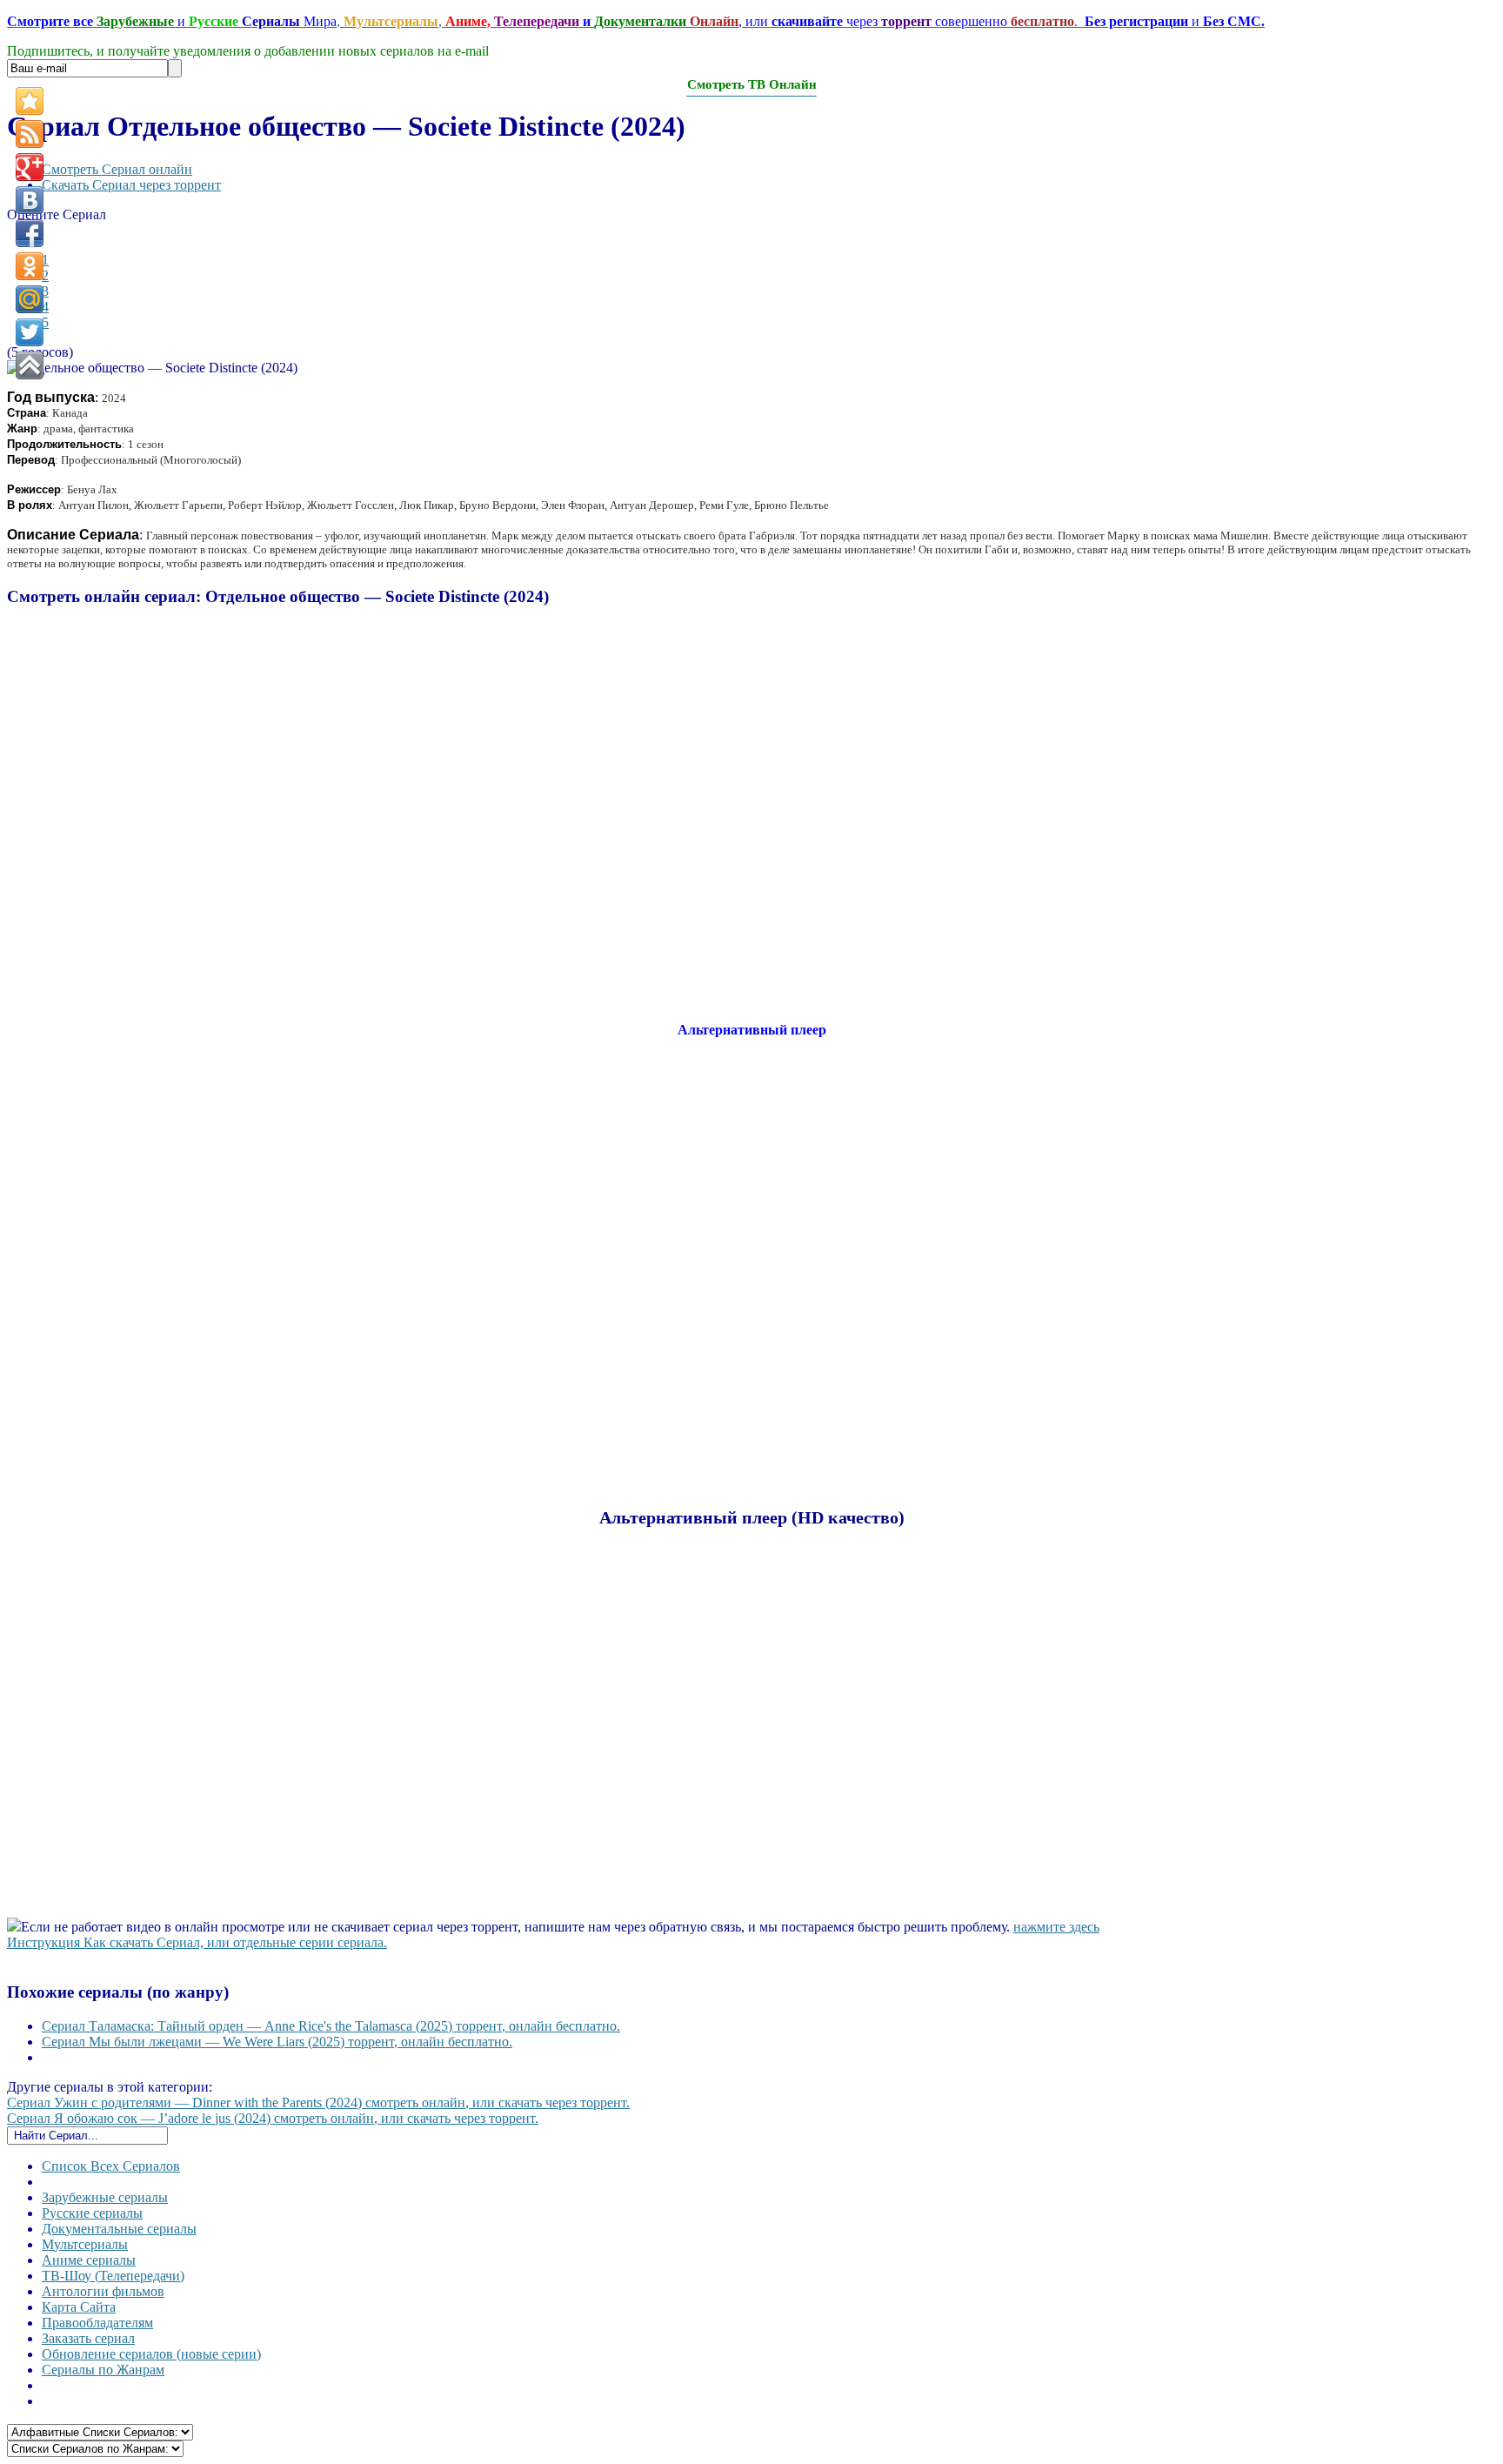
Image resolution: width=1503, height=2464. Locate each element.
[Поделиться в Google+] (30, 167)
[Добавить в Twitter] (30, 332)
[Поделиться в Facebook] (30, 233)
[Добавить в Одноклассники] (30, 266)
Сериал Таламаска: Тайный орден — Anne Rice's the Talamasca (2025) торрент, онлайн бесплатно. (331, 2026)
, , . (636, 21)
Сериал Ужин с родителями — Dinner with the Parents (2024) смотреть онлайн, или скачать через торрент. (318, 2102)
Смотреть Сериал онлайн (117, 169)
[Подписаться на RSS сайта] (30, 134)
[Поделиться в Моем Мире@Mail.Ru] (30, 299)
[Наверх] (30, 365)
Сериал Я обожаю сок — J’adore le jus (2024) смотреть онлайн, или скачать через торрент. (273, 2118)
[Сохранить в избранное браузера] (30, 101)
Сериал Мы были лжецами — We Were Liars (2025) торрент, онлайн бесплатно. (277, 2042)
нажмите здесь (1056, 1927)
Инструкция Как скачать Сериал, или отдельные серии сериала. (197, 1942)
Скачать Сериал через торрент (131, 185)
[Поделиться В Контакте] (30, 200)
